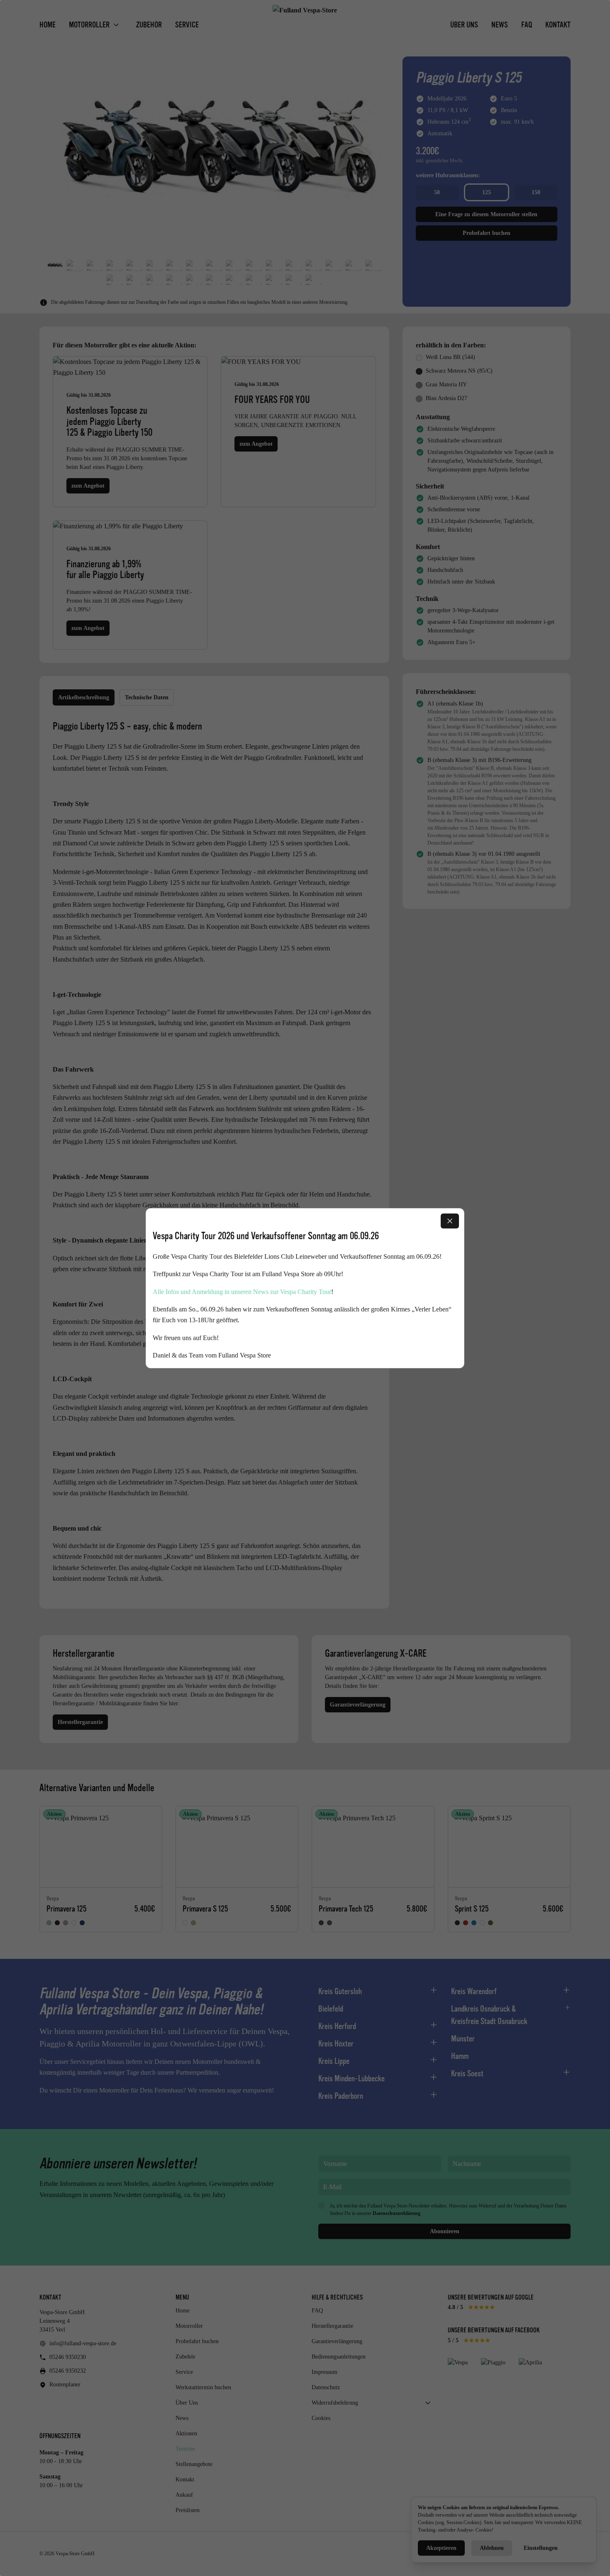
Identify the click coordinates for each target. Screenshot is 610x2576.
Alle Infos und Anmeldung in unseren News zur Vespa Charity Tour (242, 1291)
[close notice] (450, 1221)
